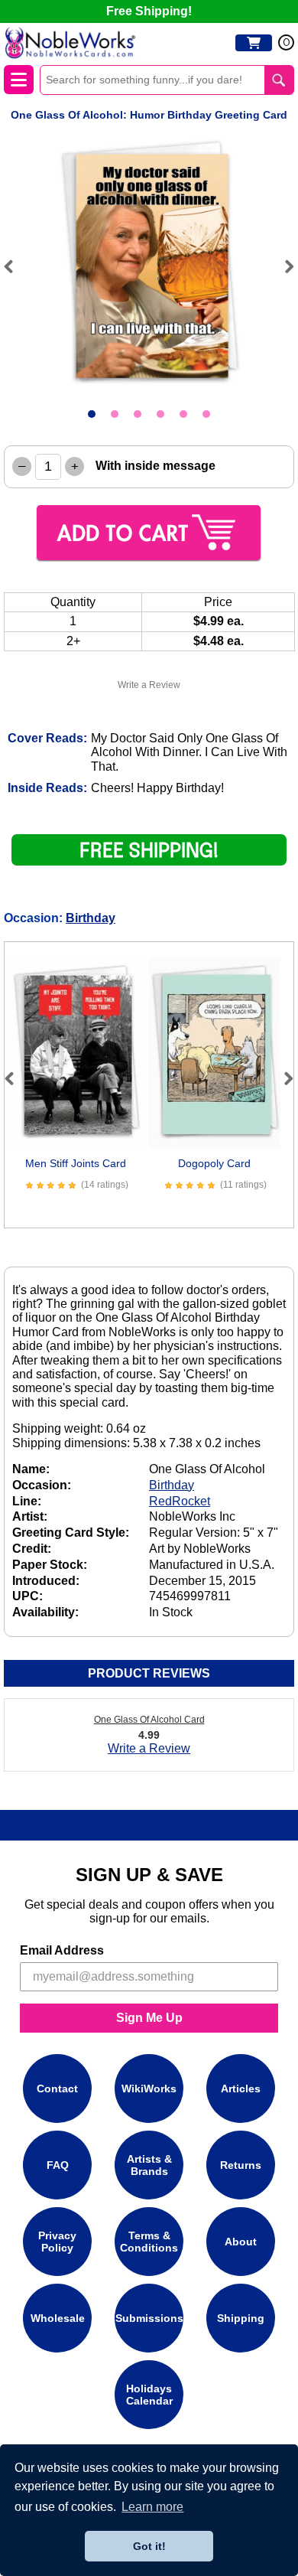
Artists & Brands (149, 2165)
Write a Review (149, 685)
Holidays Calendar (149, 2395)
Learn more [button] (152, 2507)
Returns (241, 2165)
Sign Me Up (149, 2018)
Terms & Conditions (149, 2242)
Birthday (91, 918)
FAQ (58, 2165)
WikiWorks (149, 2089)
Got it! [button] (149, 2546)
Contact (57, 2089)
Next (283, 266)
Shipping (241, 2318)
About (241, 2242)
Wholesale (58, 2318)
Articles (241, 2089)
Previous (15, 266)
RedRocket (180, 1501)
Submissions (149, 2318)
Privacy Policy (57, 2242)
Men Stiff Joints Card (76, 1163)
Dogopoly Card (214, 1163)
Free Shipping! (149, 11)
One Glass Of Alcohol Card (149, 1720)
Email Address (62, 1950)
